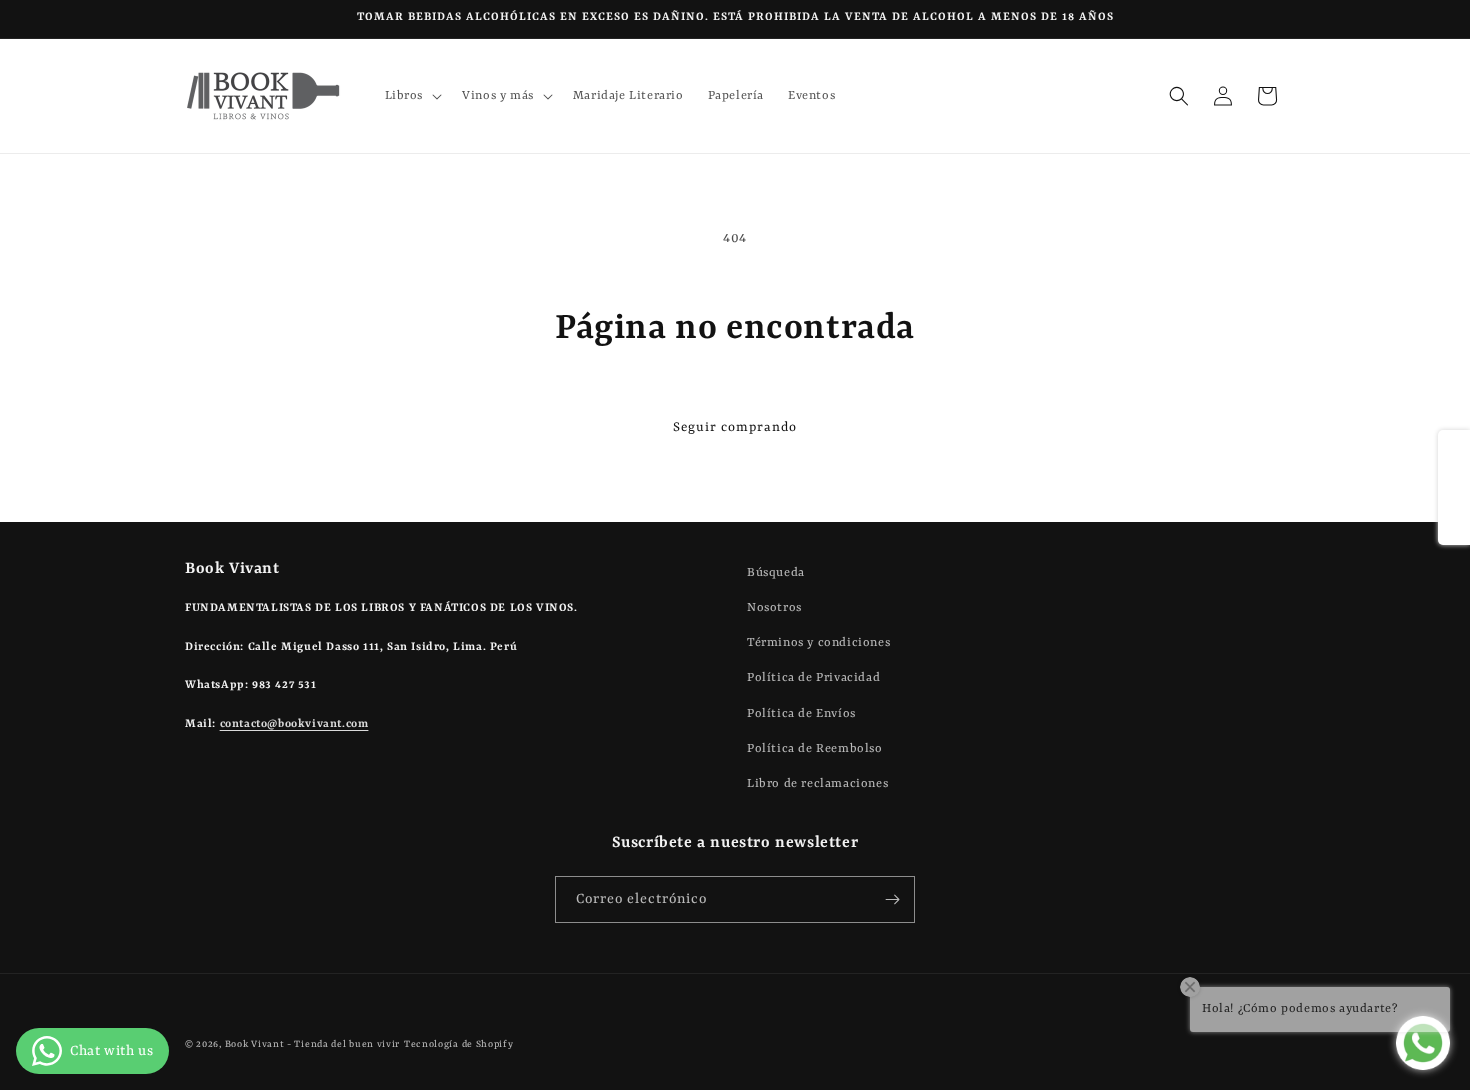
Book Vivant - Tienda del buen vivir (313, 1044)
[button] (412, 96)
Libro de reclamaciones (817, 784)
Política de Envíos (801, 714)
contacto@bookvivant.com (294, 724)
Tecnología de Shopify (459, 1044)
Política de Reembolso (815, 749)
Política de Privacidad (813, 678)
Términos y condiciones (818, 643)
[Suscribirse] (892, 899)
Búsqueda (776, 573)
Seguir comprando (735, 427)
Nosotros (774, 608)
